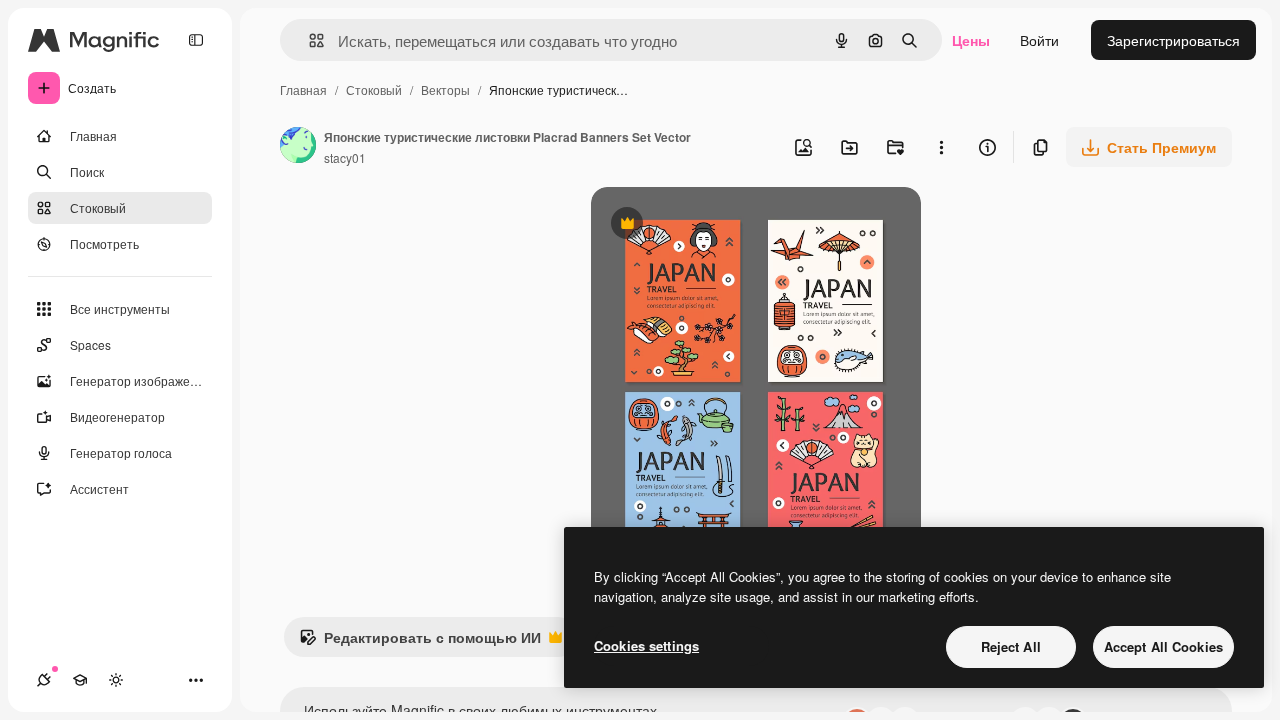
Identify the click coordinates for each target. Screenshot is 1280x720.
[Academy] (80, 680)
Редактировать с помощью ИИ (420, 642)
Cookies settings (646, 645)
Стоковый (374, 89)
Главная (303, 89)
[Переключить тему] (116, 680)
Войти (1039, 40)
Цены (971, 40)
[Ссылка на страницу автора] (298, 147)
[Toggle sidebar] (196, 40)
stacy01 (345, 157)
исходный (725, 225)
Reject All (1011, 646)
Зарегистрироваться (1173, 40)
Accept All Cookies (1163, 646)
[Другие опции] (941, 147)
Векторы (445, 89)
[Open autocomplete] (308, 40)
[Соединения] (44, 680)
